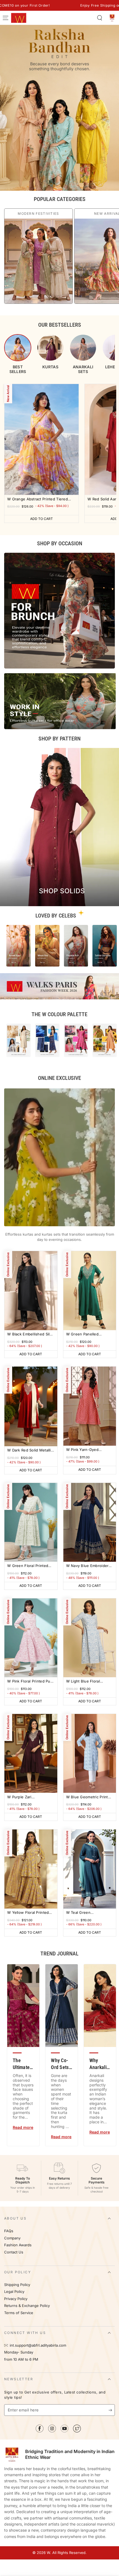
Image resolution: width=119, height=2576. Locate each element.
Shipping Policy (17, 2285)
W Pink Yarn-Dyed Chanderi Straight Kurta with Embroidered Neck (87, 1450)
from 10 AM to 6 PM (21, 2359)
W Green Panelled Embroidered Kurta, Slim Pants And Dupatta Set (88, 1334)
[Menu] (6, 18)
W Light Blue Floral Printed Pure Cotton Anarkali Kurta (84, 1682)
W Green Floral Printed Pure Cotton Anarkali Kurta (28, 1566)
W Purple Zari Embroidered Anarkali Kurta (26, 1797)
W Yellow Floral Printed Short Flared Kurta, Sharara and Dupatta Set (29, 1913)
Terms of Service (19, 2313)
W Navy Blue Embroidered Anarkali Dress (90, 1566)
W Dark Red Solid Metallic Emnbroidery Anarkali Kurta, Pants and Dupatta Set (30, 1451)
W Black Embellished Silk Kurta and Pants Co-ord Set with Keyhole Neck (29, 1334)
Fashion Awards (18, 2245)
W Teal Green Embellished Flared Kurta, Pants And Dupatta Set (89, 1913)
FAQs (9, 2231)
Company (12, 2238)
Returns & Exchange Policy (27, 2306)
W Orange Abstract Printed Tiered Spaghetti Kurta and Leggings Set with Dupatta (37, 499)
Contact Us (14, 2252)
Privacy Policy (16, 2299)
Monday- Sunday (19, 2352)
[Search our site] (100, 18)
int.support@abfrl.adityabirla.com (38, 2345)
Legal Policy (15, 2292)
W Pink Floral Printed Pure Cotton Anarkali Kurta (31, 1682)
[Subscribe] (112, 2410)
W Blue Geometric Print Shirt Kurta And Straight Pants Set (87, 1797)
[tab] (18, 354)
